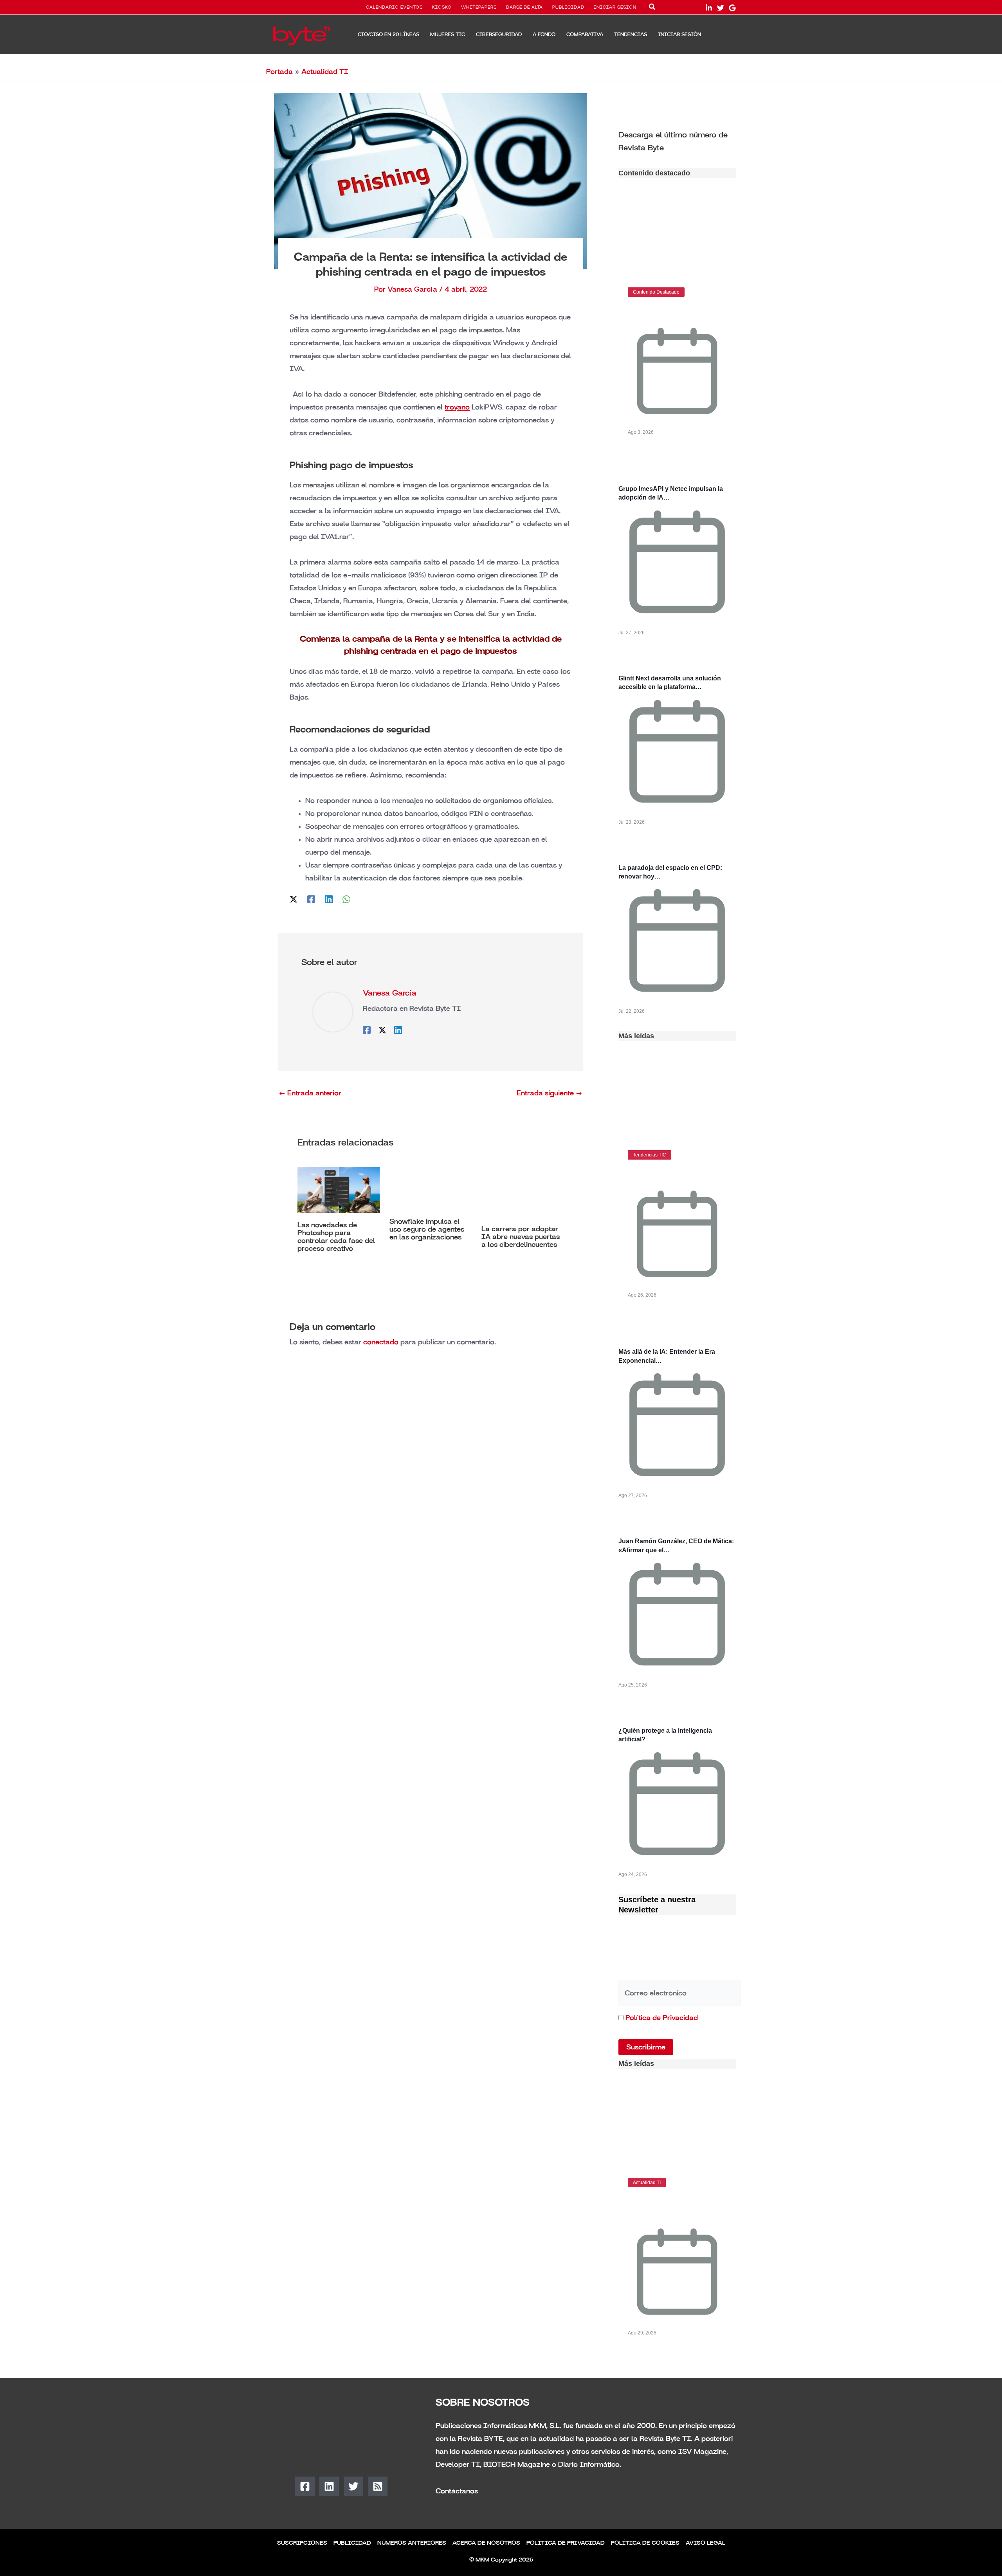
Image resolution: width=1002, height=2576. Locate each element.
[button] (652, 8)
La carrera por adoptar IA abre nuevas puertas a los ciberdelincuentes (521, 1237)
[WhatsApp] (346, 899)
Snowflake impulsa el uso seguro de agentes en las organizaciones (427, 1229)
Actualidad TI (325, 72)
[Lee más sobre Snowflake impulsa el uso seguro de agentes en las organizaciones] (431, 1188)
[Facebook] (311, 899)
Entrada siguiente (550, 1093)
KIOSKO (442, 7)
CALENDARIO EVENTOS (394, 7)
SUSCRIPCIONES (302, 2543)
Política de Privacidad (662, 2018)
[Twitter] (721, 8)
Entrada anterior (310, 1093)
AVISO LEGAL (706, 2543)
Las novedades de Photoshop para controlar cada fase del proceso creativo (336, 1237)
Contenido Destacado (656, 292)
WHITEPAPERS (479, 7)
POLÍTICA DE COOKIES (645, 2543)
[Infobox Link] (677, 141)
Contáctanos (457, 2491)
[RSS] (378, 2486)
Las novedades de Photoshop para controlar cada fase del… (671, 2206)
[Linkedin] (329, 899)
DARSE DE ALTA (524, 7)
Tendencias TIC (650, 1155)
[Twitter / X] (294, 899)
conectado (381, 1342)
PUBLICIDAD (568, 7)
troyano (457, 407)
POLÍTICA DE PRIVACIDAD (566, 2543)
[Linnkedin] (709, 8)
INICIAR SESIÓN (615, 7)
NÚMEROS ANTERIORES (412, 2543)
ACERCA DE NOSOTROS (486, 2543)
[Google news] (732, 8)
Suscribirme (646, 2047)
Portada (279, 72)
